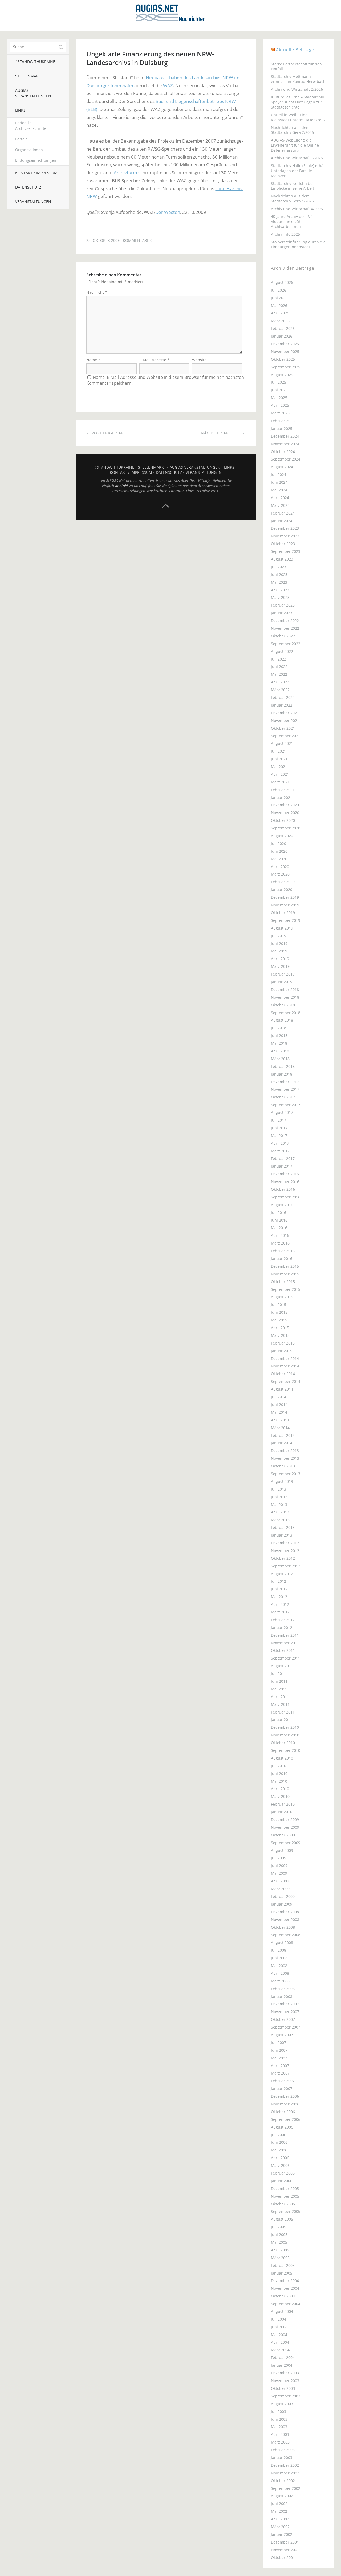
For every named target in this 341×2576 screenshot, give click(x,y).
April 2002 (280, 2519)
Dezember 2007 (285, 2004)
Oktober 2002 (283, 2481)
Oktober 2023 (283, 544)
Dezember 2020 (285, 805)
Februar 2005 (283, 2265)
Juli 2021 (279, 751)
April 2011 (280, 1697)
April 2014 (280, 1420)
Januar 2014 (282, 1443)
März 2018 (280, 1059)
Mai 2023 (279, 582)
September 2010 (286, 1750)
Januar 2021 (282, 797)
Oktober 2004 (283, 2296)
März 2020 (280, 874)
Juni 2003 (279, 2419)
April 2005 (280, 2250)
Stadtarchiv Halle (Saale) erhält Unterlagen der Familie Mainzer (298, 171)
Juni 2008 (279, 1958)
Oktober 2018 (283, 1005)
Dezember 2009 (285, 1820)
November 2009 (285, 1827)
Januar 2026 (282, 336)
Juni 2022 (279, 667)
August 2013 (282, 1481)
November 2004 (285, 2288)
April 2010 (280, 1789)
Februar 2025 (283, 421)
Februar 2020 (283, 882)
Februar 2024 (283, 513)
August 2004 (282, 2311)
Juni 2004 (279, 2327)
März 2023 (280, 597)
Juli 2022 (279, 659)
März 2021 (280, 782)
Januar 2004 (282, 2365)
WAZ (168, 86)
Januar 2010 (282, 1812)
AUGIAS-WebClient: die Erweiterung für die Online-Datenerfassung (296, 145)
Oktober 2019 (283, 913)
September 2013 (286, 1474)
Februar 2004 (283, 2357)
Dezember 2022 (285, 621)
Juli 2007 (279, 2042)
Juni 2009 (279, 1866)
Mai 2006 (279, 2150)
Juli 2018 (279, 1028)
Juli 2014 (279, 1397)
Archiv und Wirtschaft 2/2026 (297, 89)
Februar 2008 (283, 1989)
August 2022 (282, 651)
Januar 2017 (282, 1166)
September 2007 (286, 2027)
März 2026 (280, 321)
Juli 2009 (279, 1858)
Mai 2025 (279, 398)
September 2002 (286, 2488)
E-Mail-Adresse (154, 360)
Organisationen (29, 150)
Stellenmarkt (29, 76)
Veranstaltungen (33, 202)
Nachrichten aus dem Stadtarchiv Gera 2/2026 (292, 130)
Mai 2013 (279, 1505)
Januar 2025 (282, 428)
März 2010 (280, 1796)
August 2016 (282, 1205)
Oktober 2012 (283, 1558)
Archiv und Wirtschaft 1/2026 (297, 158)
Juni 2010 (279, 1774)
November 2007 (285, 2012)
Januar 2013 (282, 1535)
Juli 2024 (279, 474)
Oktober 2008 (283, 1927)
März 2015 (280, 1335)
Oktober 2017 (283, 1097)
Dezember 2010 (285, 1727)
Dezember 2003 (285, 2373)
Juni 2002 (279, 2504)
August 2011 (282, 1666)
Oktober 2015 (283, 1282)
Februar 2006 (283, 2173)
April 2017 (280, 1143)
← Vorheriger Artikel (111, 433)
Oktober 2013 (283, 1466)
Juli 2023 (279, 567)
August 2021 (282, 743)
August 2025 (282, 375)
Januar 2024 (282, 521)
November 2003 (285, 2381)
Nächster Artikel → (223, 433)
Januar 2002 (282, 2534)
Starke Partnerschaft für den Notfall (296, 67)
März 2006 (280, 2165)
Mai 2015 (279, 1320)
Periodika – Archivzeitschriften (32, 126)
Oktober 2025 (283, 359)
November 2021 (285, 721)
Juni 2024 (279, 482)
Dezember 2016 (285, 1174)
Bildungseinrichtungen (36, 160)
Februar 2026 (283, 328)
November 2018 (285, 997)
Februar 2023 (283, 605)
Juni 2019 (279, 943)
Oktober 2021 (283, 728)
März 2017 (280, 1151)
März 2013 (280, 1520)
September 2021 (286, 736)
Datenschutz (28, 187)
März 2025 (280, 413)
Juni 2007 (279, 2050)
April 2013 (280, 1512)
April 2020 (280, 867)
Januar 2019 (282, 982)
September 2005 (286, 2211)
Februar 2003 (283, 2450)
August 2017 (282, 1112)
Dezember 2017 (285, 1082)
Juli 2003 (279, 2411)
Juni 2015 (279, 1312)
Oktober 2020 (283, 820)
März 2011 (280, 1704)
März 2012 (280, 1612)
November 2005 (285, 2196)
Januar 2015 (282, 1351)
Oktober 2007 (283, 2019)
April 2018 (280, 1051)
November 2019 (285, 905)
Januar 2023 (282, 613)
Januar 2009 (282, 1904)
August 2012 (282, 1574)
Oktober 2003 (283, 2388)
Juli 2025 (279, 382)
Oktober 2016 (283, 1189)
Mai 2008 (279, 1966)
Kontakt (122, 486)
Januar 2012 (282, 1627)
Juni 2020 (279, 851)
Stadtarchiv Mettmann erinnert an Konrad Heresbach (298, 79)
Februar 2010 (283, 1804)
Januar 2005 (282, 2273)
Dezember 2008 (285, 1912)
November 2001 (285, 2550)
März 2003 (280, 2442)
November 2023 (285, 536)
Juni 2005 (279, 2235)
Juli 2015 (279, 1304)
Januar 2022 (282, 705)
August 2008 (282, 1942)
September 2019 (286, 920)
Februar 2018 (283, 1066)
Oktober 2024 (283, 452)
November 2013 (285, 1458)
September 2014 (286, 1381)
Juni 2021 (279, 759)
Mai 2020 (279, 859)
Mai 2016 (279, 1228)
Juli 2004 (279, 2319)
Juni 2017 (279, 1128)
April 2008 (280, 1973)
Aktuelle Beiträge (295, 50)
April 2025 (280, 405)
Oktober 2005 (283, 2204)
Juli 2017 (279, 1120)
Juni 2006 (279, 2142)
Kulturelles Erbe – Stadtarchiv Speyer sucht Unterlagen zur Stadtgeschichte (297, 102)
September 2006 (286, 2119)
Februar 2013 (283, 1527)
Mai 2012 (279, 1597)
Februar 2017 (283, 1158)
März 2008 (280, 1981)
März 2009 (280, 1889)
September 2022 (286, 644)
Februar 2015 (283, 1343)
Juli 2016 (279, 1212)
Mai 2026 (279, 306)
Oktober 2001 (283, 2558)
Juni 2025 (279, 390)
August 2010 (282, 1758)
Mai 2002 (279, 2511)
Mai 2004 (279, 2335)
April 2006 (280, 2158)
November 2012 (285, 1551)
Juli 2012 (279, 1581)
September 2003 (286, 2396)
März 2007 (280, 2073)
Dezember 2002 (285, 2465)
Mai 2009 (279, 1873)
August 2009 (282, 1850)
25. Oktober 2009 (103, 240)
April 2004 (280, 2342)
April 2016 (280, 1235)
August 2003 (282, 2404)
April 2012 (280, 1604)
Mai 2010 (279, 1781)
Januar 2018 (282, 1074)
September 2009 (286, 1843)
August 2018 (282, 1020)
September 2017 (286, 1105)
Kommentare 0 (138, 240)
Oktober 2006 (283, 2112)
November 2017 (285, 1089)
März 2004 (280, 2350)
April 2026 (280, 313)
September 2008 (286, 1935)
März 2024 (280, 505)
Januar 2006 (282, 2181)
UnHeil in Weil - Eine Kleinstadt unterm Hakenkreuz (298, 117)
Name (93, 360)
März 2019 (280, 966)
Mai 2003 (279, 2427)
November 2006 (285, 2104)
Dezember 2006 (285, 2096)
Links (20, 110)
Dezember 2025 (285, 344)
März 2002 (280, 2527)
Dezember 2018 (285, 990)
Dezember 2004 (285, 2281)
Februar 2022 (283, 697)
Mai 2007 (279, 2058)
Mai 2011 (279, 1689)
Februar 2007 (283, 2081)
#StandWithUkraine (35, 62)
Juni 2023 (279, 574)
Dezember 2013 (285, 1451)
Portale (21, 139)
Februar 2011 (283, 1712)
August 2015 (282, 1297)
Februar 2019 (283, 974)
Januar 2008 (282, 1996)
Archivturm (125, 173)
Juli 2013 (279, 1489)
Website (199, 360)
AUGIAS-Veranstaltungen (33, 93)
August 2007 (282, 2035)
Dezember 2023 (285, 528)
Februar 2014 (283, 1435)
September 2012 (286, 1566)
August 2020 (282, 836)
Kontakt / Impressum (36, 173)
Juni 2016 (279, 1220)
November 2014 (285, 1366)
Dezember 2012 (285, 1543)
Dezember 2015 (285, 1266)
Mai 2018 (279, 1043)
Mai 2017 (279, 1136)
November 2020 (285, 813)
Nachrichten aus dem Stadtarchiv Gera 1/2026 (292, 198)
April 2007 (280, 2066)
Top (166, 506)
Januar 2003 (282, 2457)
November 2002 (285, 2473)
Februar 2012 (283, 1620)
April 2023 (280, 590)
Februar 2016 (283, 1251)
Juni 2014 (279, 1405)
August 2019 (282, 928)
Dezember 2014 (285, 1358)
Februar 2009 (283, 1896)
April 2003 (280, 2434)
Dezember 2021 (285, 713)
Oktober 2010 (283, 1743)
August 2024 (282, 467)
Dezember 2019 (285, 897)
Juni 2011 (279, 1681)
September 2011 (286, 1658)
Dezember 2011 (285, 1635)
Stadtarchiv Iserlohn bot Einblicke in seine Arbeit (293, 186)
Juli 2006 (279, 2135)
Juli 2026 (279, 290)
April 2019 (280, 959)
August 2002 (282, 2496)
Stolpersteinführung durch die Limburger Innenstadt (298, 244)
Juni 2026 (279, 298)
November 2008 (285, 1920)
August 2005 (282, 2219)
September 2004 (286, 2304)
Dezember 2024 (285, 436)
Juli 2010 (279, 1766)
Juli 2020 (279, 843)
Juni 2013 (279, 1497)
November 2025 (285, 352)
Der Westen (168, 212)
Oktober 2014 (283, 1374)
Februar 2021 (283, 790)
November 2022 (285, 628)
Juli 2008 (279, 1950)
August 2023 (282, 559)
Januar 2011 (282, 1720)
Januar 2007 (282, 2088)
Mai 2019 (279, 951)
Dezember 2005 (285, 2189)
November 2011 (285, 1643)
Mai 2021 (279, 767)
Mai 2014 (279, 1412)
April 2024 (280, 498)
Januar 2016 (282, 1258)
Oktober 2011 (283, 1650)
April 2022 (280, 682)
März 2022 (280, 690)
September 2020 (286, 828)
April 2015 (280, 1328)
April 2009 (280, 1881)
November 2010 (285, 1735)
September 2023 (286, 551)
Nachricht (97, 292)
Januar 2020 (282, 889)
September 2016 (286, 1197)
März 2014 (280, 1428)
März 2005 (280, 2258)
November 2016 (285, 1182)
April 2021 (280, 774)
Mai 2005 (279, 2242)
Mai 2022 (279, 674)
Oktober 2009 (283, 1835)
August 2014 (282, 1389)
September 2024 (286, 459)
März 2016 (280, 1243)
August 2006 (282, 2127)
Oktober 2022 (283, 636)
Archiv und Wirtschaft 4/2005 (297, 209)
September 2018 (286, 1013)
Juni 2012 (279, 1589)
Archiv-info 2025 (285, 234)
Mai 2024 (279, 490)
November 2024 (285, 444)
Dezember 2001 (285, 2542)
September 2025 (286, 367)
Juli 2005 (279, 2227)
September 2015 (286, 1289)
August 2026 (282, 282)
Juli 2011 (279, 1673)
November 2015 (285, 1274)
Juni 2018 (279, 1036)
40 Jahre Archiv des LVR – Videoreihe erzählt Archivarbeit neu (293, 221)
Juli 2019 (279, 936)
